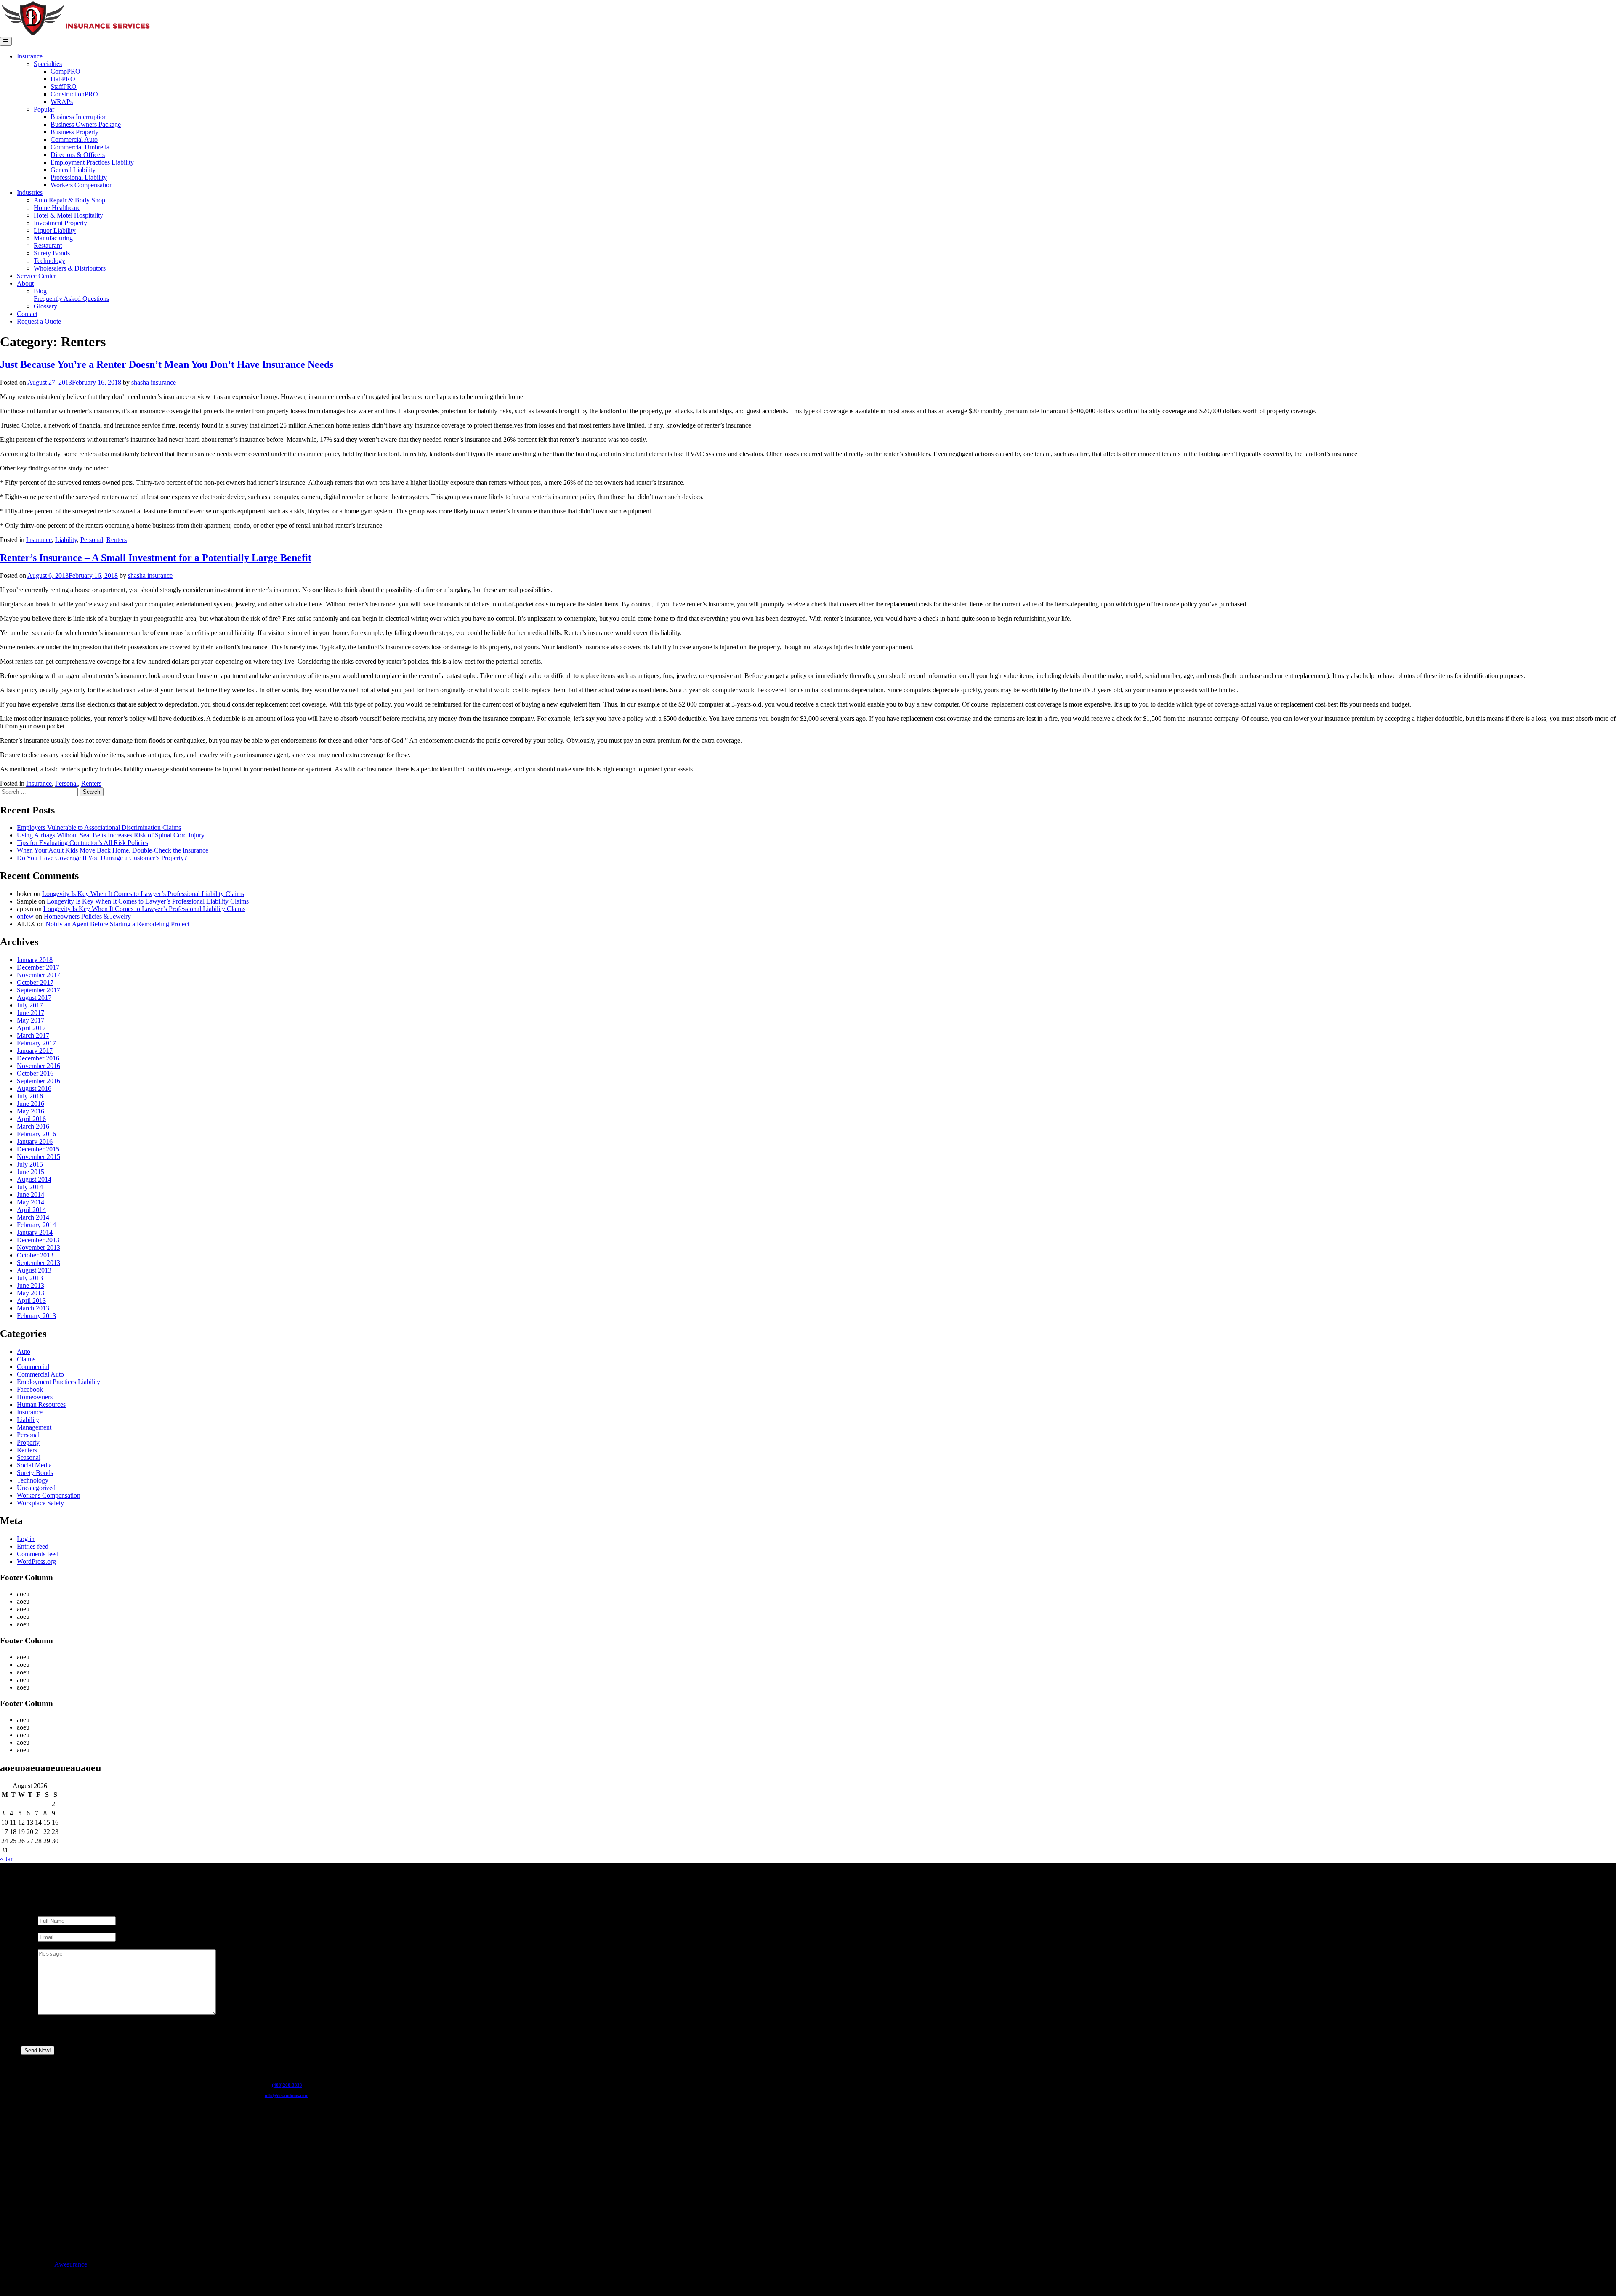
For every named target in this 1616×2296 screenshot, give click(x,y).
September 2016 (39, 1081)
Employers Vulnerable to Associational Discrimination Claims (99, 828)
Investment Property (60, 223)
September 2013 (39, 1263)
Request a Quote (39, 321)
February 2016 (36, 1134)
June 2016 (31, 1104)
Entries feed (33, 1546)
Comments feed (38, 1554)
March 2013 (33, 1308)
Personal (92, 540)
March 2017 (33, 1035)
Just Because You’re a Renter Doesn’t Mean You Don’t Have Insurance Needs (167, 364)
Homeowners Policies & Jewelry (87, 916)
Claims (26, 1359)
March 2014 (33, 1217)
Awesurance (71, 2264)
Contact (27, 314)
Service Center (36, 276)
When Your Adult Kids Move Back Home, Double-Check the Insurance (113, 850)
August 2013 (34, 1270)
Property (28, 1442)
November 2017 (39, 975)
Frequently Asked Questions (71, 299)
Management (34, 1427)
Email (47, 1929)
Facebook (30, 1389)
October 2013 (35, 1255)
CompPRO (65, 71)
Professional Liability (79, 177)
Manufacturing (53, 238)
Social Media (34, 1465)
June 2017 (31, 1013)
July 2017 (30, 1005)
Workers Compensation (82, 185)
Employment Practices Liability (92, 162)
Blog (40, 291)
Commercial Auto (74, 140)
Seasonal (29, 1458)
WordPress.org (36, 1561)
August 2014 (34, 1179)
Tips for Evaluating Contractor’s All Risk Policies (82, 843)
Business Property (74, 132)
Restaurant (48, 246)
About (25, 283)
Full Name (54, 1912)
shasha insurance (154, 382)
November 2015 (39, 1157)
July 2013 (30, 1278)
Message (51, 1945)
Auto (24, 1351)
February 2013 (36, 1316)
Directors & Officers (78, 155)
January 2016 (35, 1141)
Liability (66, 540)
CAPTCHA (54, 2035)
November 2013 (39, 1248)
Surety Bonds (52, 253)
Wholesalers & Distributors (70, 268)
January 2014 (35, 1232)
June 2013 (31, 1285)
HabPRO (63, 79)
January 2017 (35, 1051)
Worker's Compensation (49, 1495)
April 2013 (31, 1301)
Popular (44, 109)
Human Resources (41, 1404)
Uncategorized (36, 1488)
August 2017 (34, 998)
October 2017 (35, 982)
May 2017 (31, 1020)
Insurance (30, 56)
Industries (30, 193)
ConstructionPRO (74, 94)
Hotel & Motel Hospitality (68, 215)
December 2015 (38, 1149)
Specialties (48, 64)
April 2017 (31, 1028)
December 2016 (38, 1058)
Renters (117, 540)
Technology (49, 261)
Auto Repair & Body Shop (69, 200)
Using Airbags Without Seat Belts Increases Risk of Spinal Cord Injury (111, 835)
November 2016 (39, 1066)
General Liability (73, 170)
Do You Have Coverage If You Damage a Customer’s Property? (102, 858)
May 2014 (31, 1202)
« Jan (7, 1859)
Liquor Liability (55, 230)
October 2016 (35, 1073)
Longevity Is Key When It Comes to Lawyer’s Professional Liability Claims (143, 894)
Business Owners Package (86, 124)
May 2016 (31, 1111)
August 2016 (34, 1088)
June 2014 (31, 1195)
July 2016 (30, 1096)
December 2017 (38, 967)
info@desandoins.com (287, 2095)
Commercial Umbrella (80, 147)
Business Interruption (79, 117)
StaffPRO (64, 86)
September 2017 (39, 990)
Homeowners (35, 1397)
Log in (26, 1539)
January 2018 (35, 960)
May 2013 (31, 1293)
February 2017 (36, 1043)
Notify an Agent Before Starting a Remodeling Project (117, 924)
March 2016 (33, 1126)
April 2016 (31, 1119)
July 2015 (30, 1164)
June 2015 (31, 1172)
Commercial (33, 1367)
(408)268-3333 (287, 2085)
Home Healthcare (57, 208)
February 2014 (36, 1225)
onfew (25, 916)
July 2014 (30, 1187)
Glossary (45, 306)
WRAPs (62, 102)
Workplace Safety (40, 1503)
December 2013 (38, 1240)
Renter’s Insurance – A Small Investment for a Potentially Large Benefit (156, 558)
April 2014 (31, 1210)
